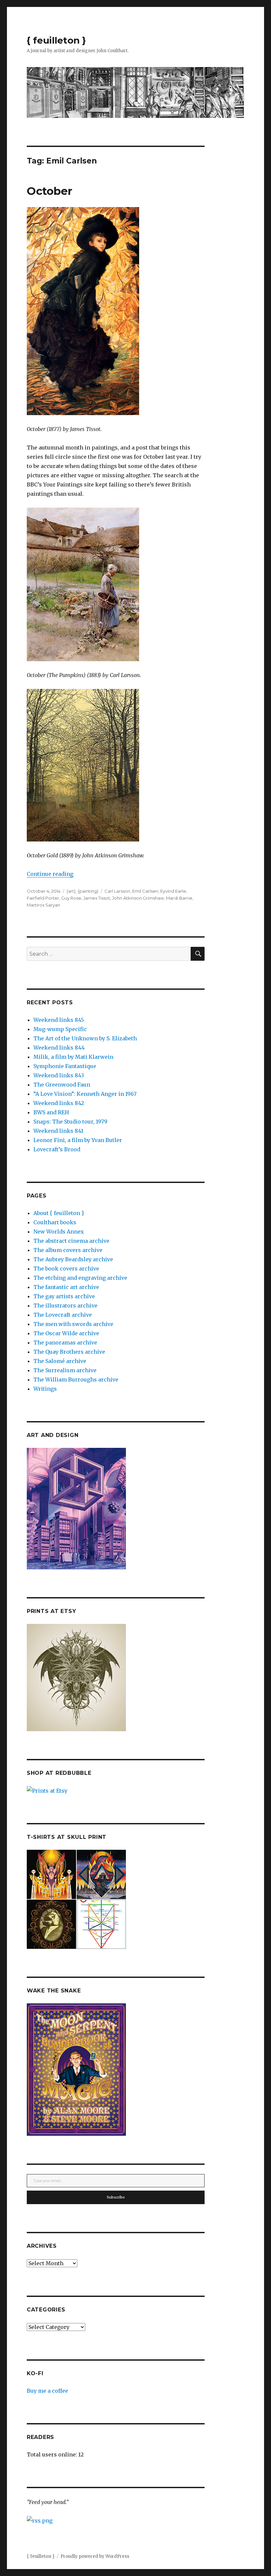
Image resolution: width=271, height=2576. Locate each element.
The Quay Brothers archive (69, 1352)
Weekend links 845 (59, 1020)
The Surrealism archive (65, 1370)
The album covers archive (68, 1250)
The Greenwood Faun (62, 1085)
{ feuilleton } (56, 40)
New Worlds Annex (59, 1232)
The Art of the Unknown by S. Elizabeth (85, 1038)
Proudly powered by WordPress (95, 2556)
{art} (71, 891)
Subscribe (116, 2197)
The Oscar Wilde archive (66, 1333)
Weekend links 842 (59, 1103)
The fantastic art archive (66, 1287)
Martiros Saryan (43, 905)
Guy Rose (71, 898)
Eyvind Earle (173, 891)
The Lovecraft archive (63, 1315)
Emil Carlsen (145, 891)
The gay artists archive (64, 1296)
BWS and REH (51, 1112)
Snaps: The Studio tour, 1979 (70, 1122)
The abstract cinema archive (71, 1241)
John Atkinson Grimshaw (138, 898)
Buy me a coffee (47, 2391)
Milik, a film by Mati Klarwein (73, 1057)
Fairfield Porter (43, 898)
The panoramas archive (65, 1342)
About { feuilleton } (59, 1213)
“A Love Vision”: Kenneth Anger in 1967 (85, 1094)
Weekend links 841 (58, 1131)
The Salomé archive (60, 1361)
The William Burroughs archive (76, 1379)
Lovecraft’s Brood (57, 1149)
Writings (45, 1389)
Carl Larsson (117, 891)
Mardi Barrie (179, 898)
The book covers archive (66, 1269)
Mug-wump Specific (60, 1029)
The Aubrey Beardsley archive (73, 1259)
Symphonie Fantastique (65, 1066)
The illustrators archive (65, 1306)
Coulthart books (55, 1222)
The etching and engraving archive (80, 1278)
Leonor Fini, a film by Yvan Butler (78, 1140)
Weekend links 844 (59, 1048)
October (50, 191)
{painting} (88, 891)
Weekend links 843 (59, 1075)
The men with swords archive (73, 1324)
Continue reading (50, 874)
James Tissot (97, 898)
